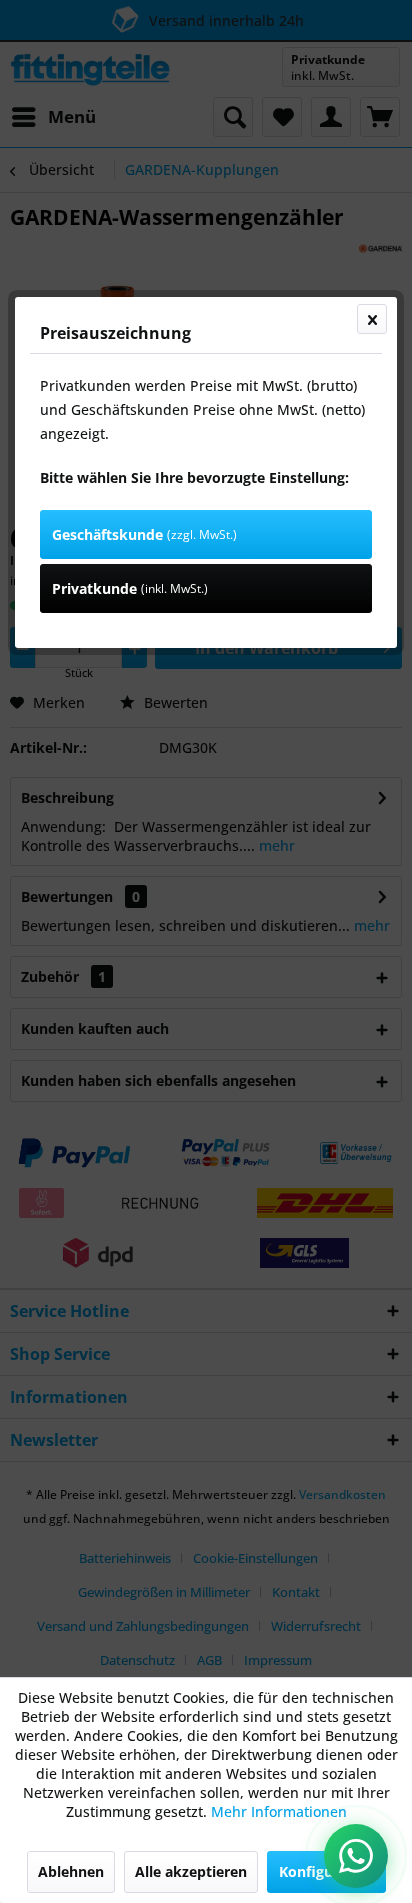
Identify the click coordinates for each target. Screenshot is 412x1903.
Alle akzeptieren (191, 1871)
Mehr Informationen (279, 1811)
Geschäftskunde (144, 534)
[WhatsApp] (356, 1856)
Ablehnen (71, 1871)
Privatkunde (130, 588)
